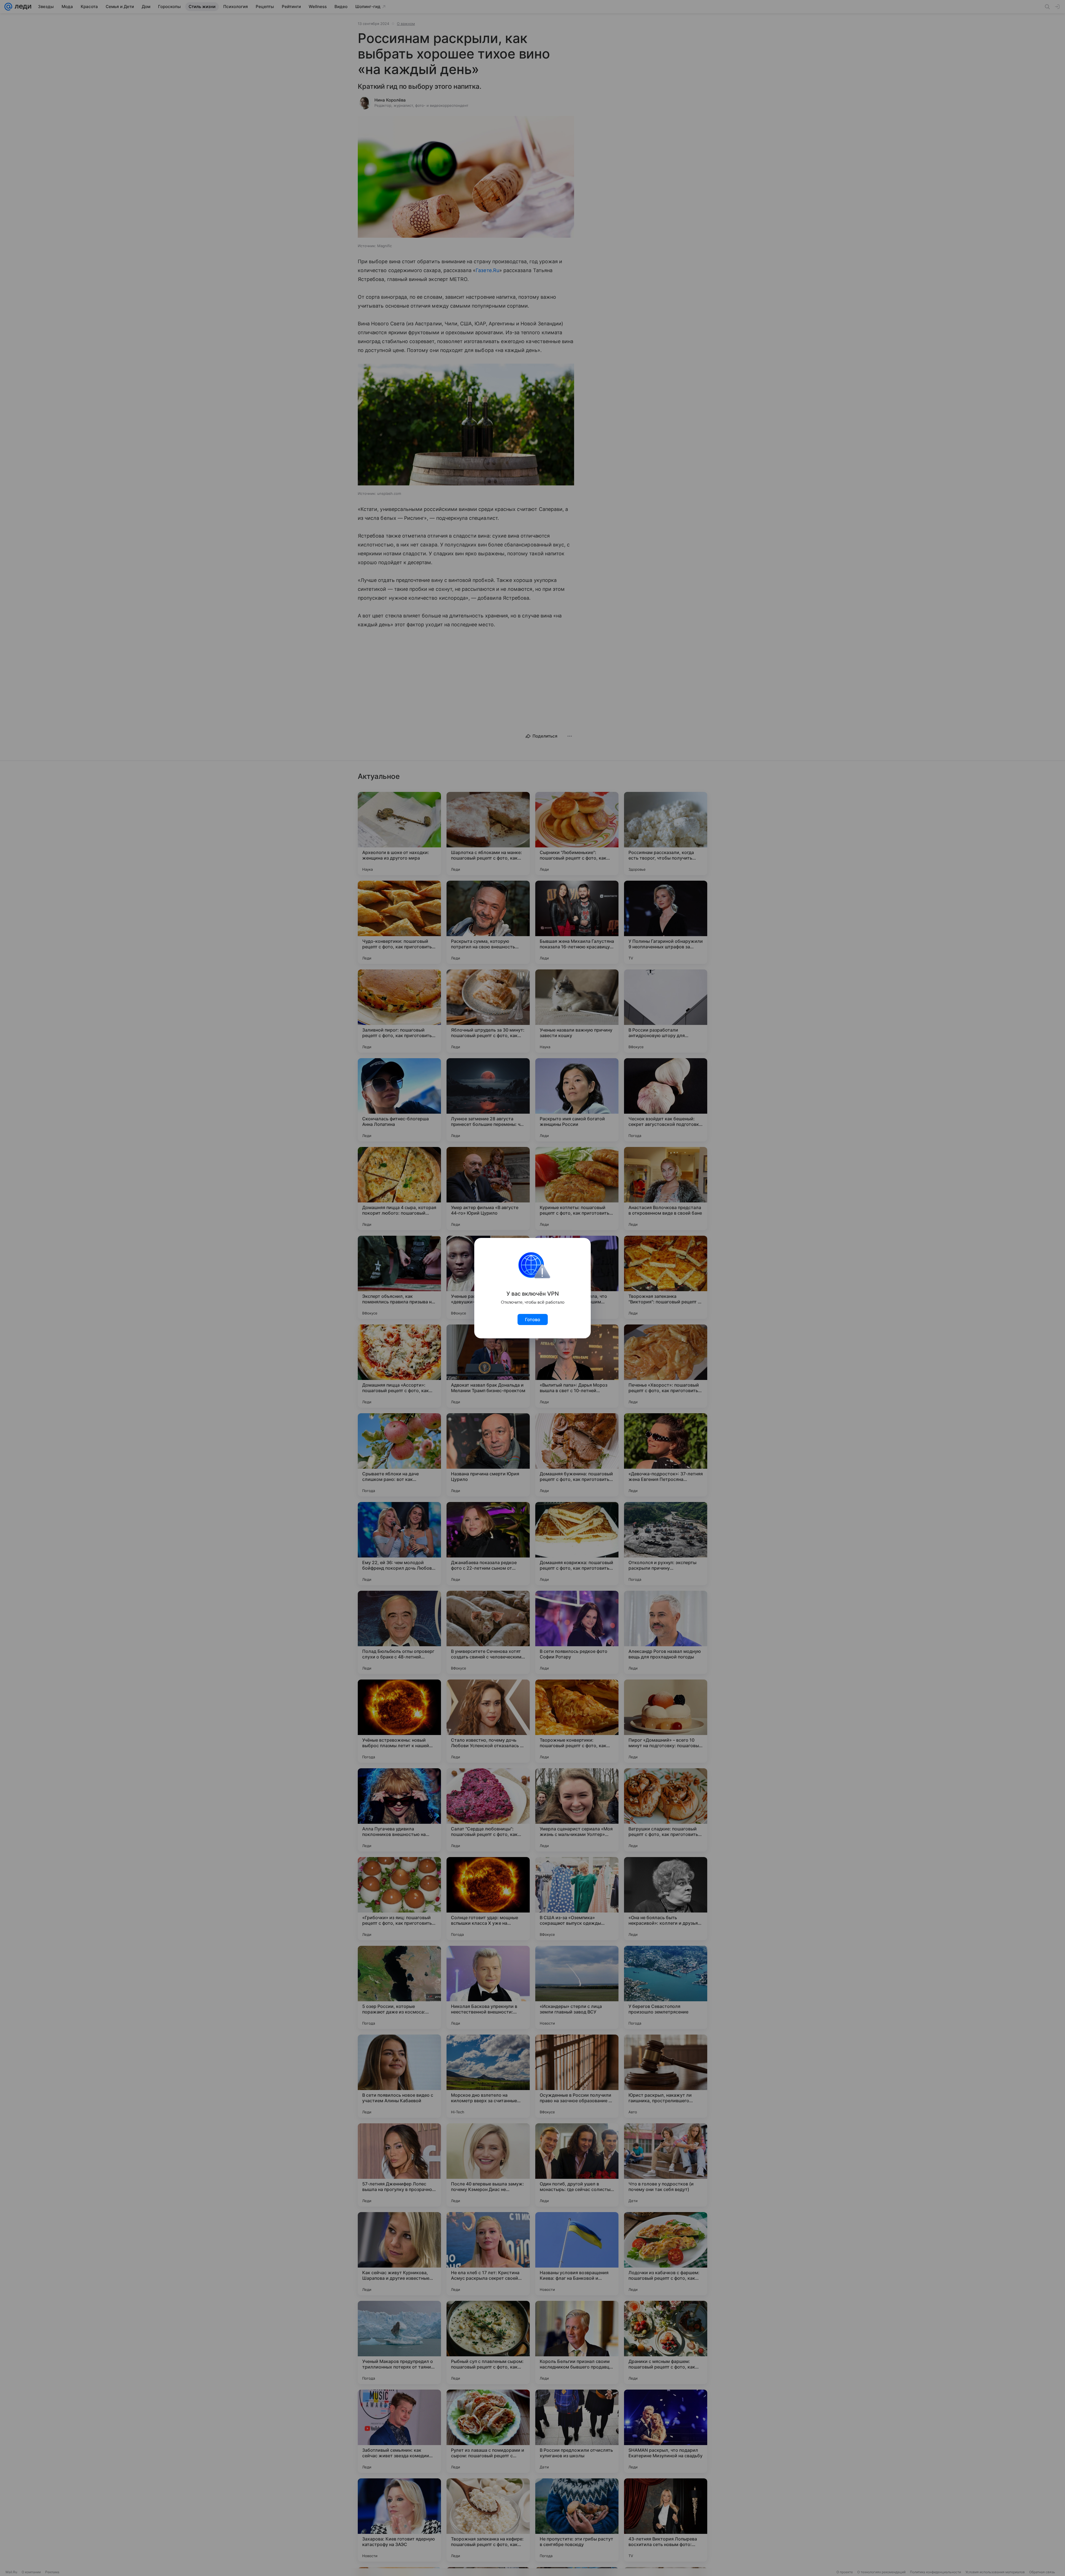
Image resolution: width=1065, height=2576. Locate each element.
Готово (533, 1319)
